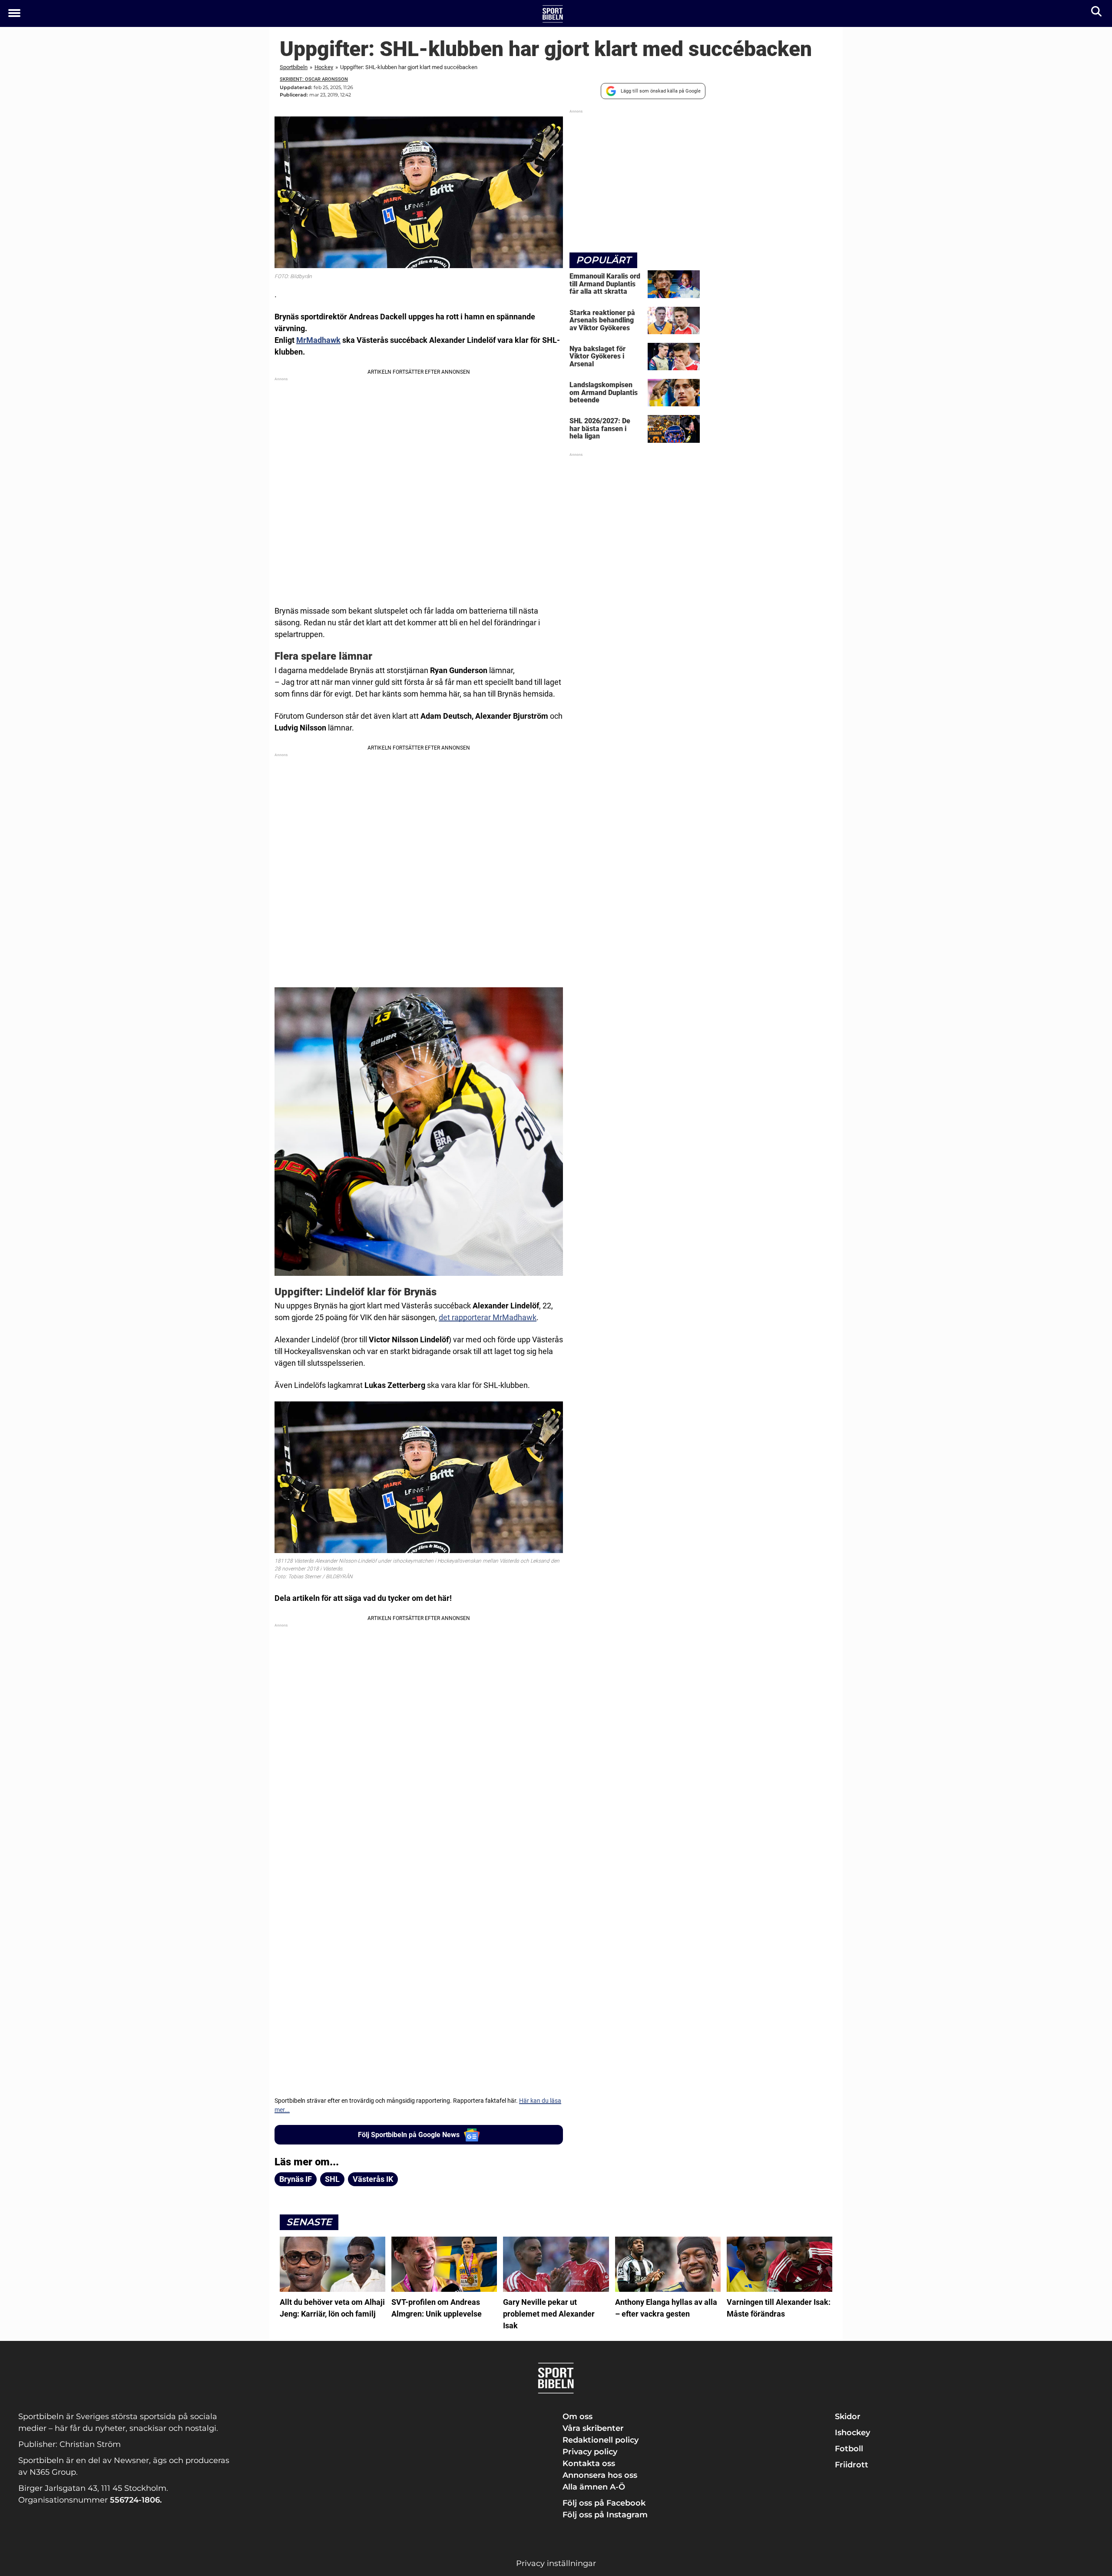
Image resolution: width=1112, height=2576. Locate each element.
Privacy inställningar (556, 2563)
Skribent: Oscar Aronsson (314, 79)
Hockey (324, 67)
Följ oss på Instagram (605, 2515)
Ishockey (852, 2433)
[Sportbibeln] (553, 14)
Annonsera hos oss (600, 2475)
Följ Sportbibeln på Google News (409, 2135)
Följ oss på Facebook (604, 2503)
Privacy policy (590, 2452)
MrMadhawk (318, 340)
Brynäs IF (296, 2179)
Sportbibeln (294, 67)
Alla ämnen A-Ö (594, 2487)
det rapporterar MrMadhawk (488, 1317)
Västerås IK (373, 2179)
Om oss (578, 2417)
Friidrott (852, 2465)
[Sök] (1097, 13)
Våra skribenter (593, 2428)
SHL (332, 2179)
